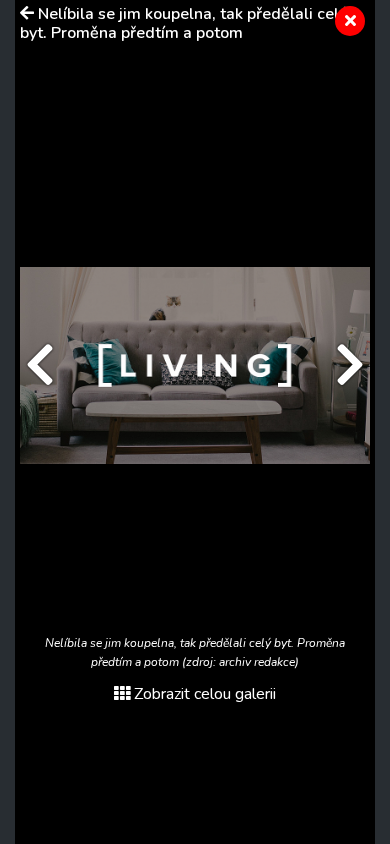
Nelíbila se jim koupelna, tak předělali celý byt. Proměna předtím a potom (183, 23)
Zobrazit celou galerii (205, 694)
